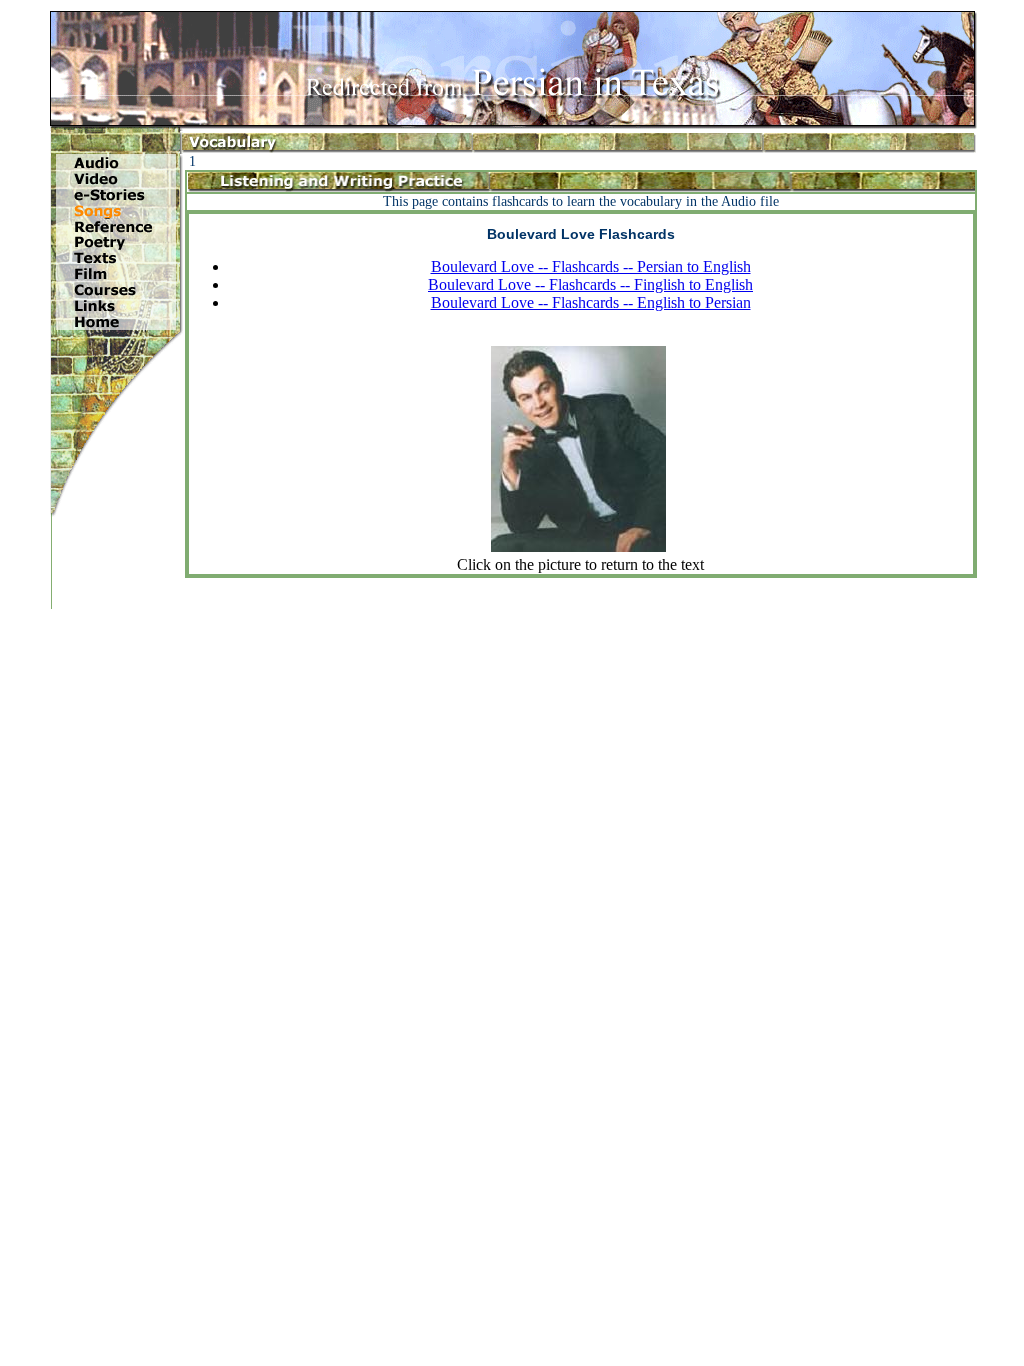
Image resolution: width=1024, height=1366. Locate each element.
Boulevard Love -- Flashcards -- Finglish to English (590, 284)
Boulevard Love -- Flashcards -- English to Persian (591, 302)
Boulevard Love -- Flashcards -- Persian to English (591, 266)
